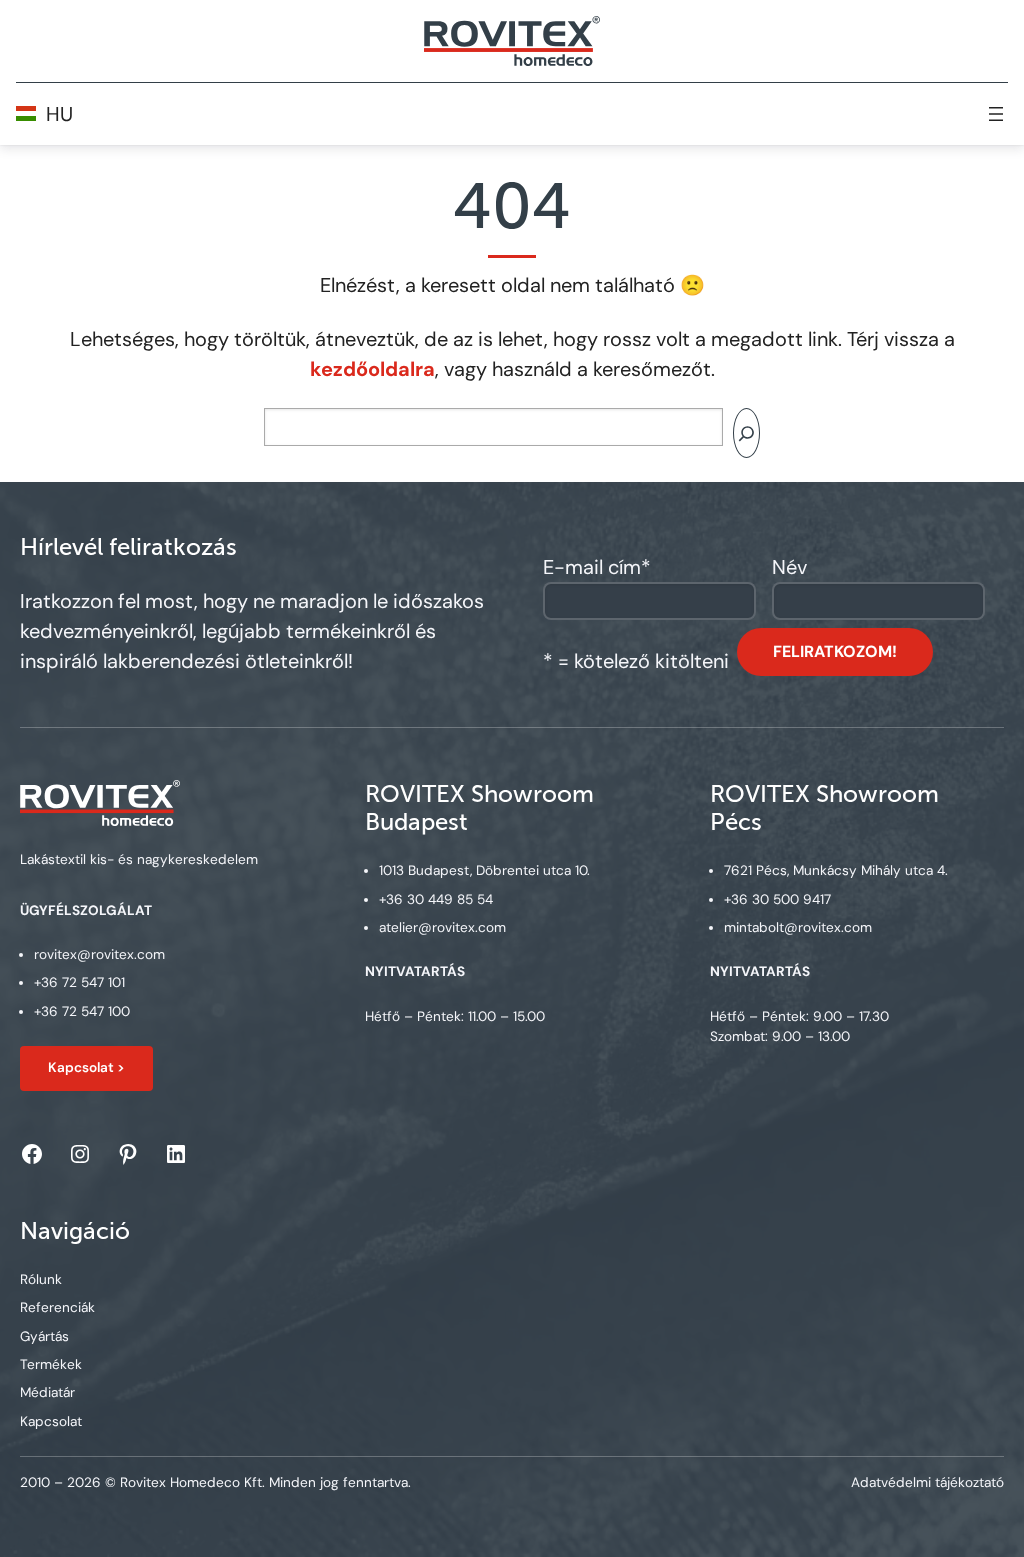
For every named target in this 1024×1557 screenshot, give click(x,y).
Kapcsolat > (86, 1067)
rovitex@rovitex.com (99, 954)
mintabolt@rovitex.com (798, 927)
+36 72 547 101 (79, 982)
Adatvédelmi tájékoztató (927, 1482)
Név (789, 567)
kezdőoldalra (372, 369)
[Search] (746, 433)
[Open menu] (996, 114)
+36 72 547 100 (82, 1011)
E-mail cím (597, 567)
